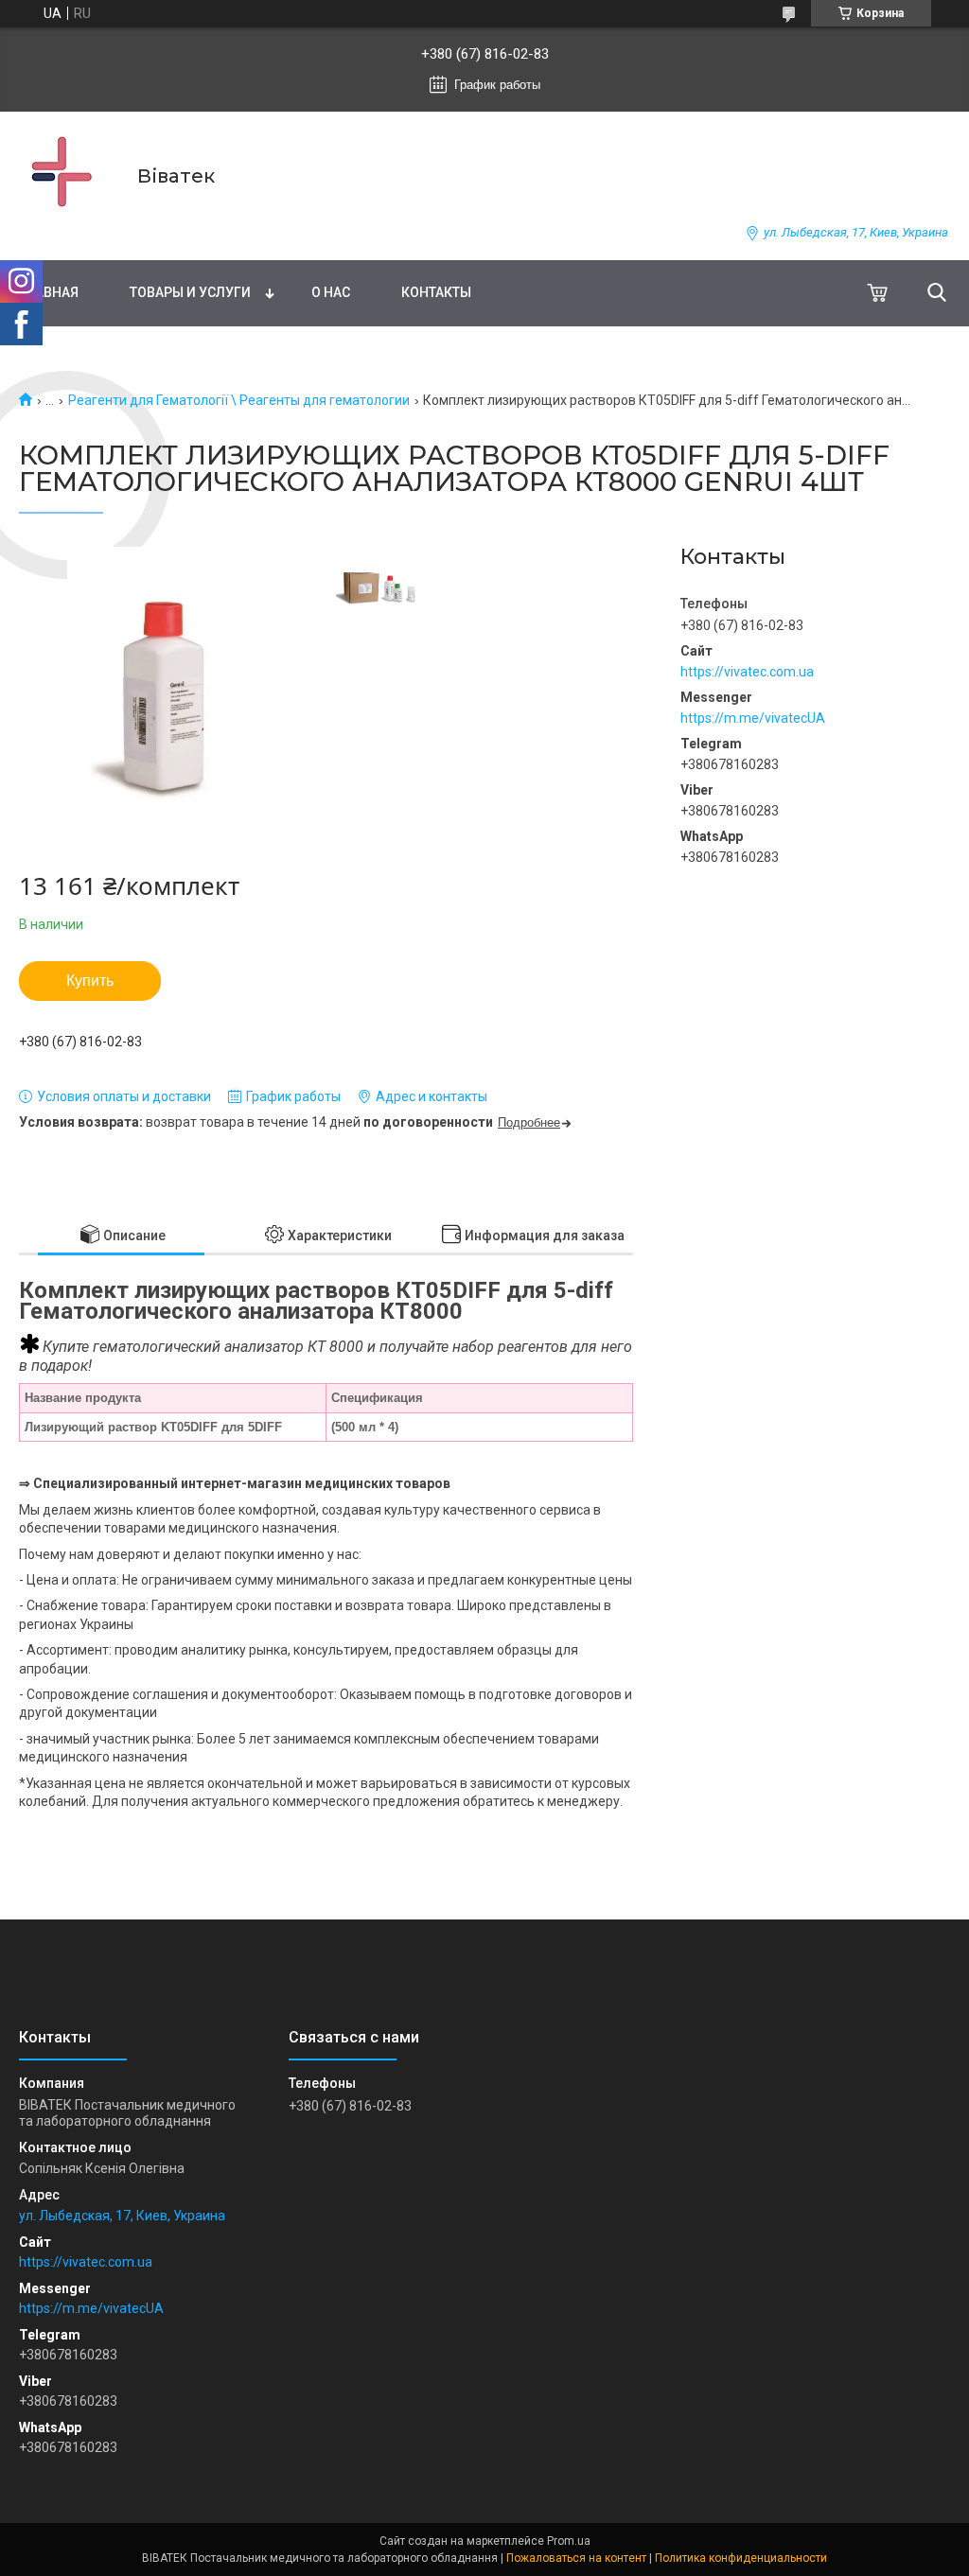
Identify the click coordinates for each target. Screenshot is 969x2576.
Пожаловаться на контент (576, 2558)
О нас (331, 292)
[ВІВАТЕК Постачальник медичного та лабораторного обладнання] (66, 175)
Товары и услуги (190, 292)
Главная (49, 292)
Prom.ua (569, 2541)
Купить (90, 981)
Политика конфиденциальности (741, 2558)
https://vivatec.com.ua (747, 672)
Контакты (436, 292)
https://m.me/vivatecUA (753, 718)
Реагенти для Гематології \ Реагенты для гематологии (239, 400)
